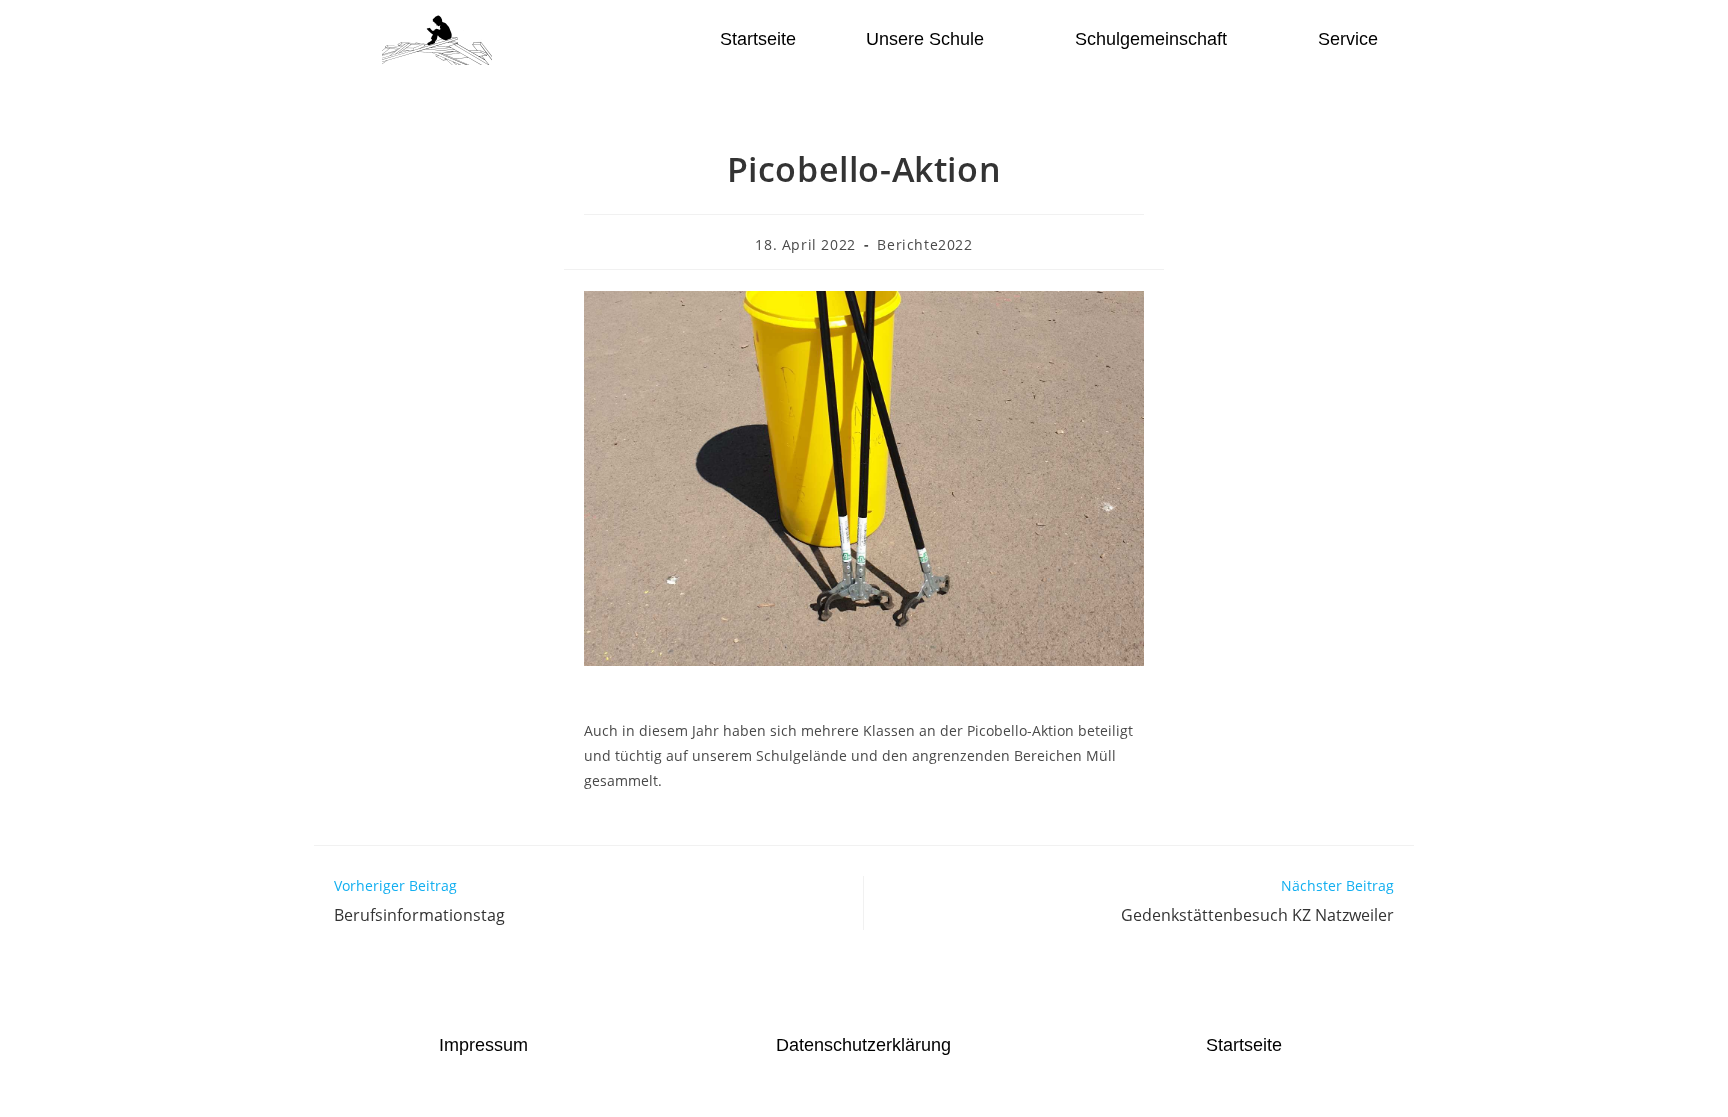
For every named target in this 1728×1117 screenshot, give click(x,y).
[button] (935, 39)
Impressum (483, 1045)
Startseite (758, 39)
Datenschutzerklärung (863, 1045)
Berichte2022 (924, 244)
